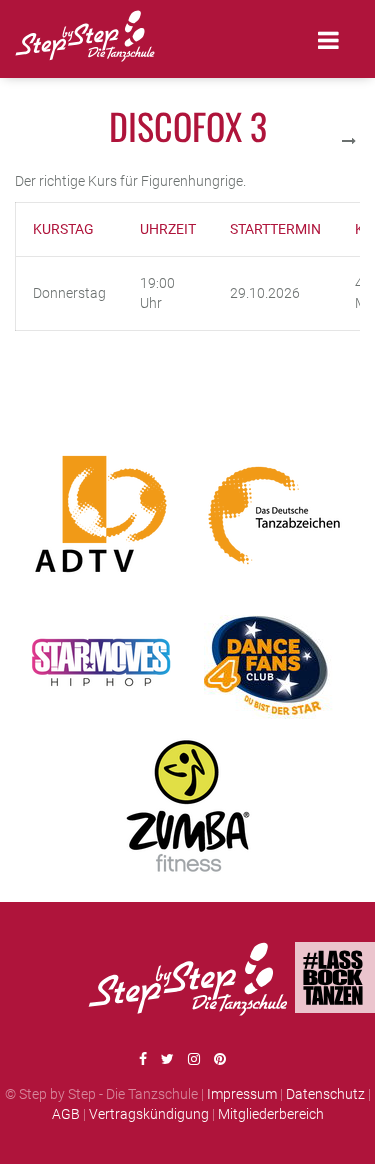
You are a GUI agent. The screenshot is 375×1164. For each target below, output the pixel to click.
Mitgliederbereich (271, 1114)
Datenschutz (325, 1094)
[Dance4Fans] (274, 661)
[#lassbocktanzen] (335, 977)
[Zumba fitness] (188, 806)
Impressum (242, 1094)
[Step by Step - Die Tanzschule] (85, 39)
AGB (66, 1114)
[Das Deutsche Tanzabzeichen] (274, 515)
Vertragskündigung (149, 1114)
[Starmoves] (101, 661)
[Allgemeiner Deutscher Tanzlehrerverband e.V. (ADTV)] (101, 515)
